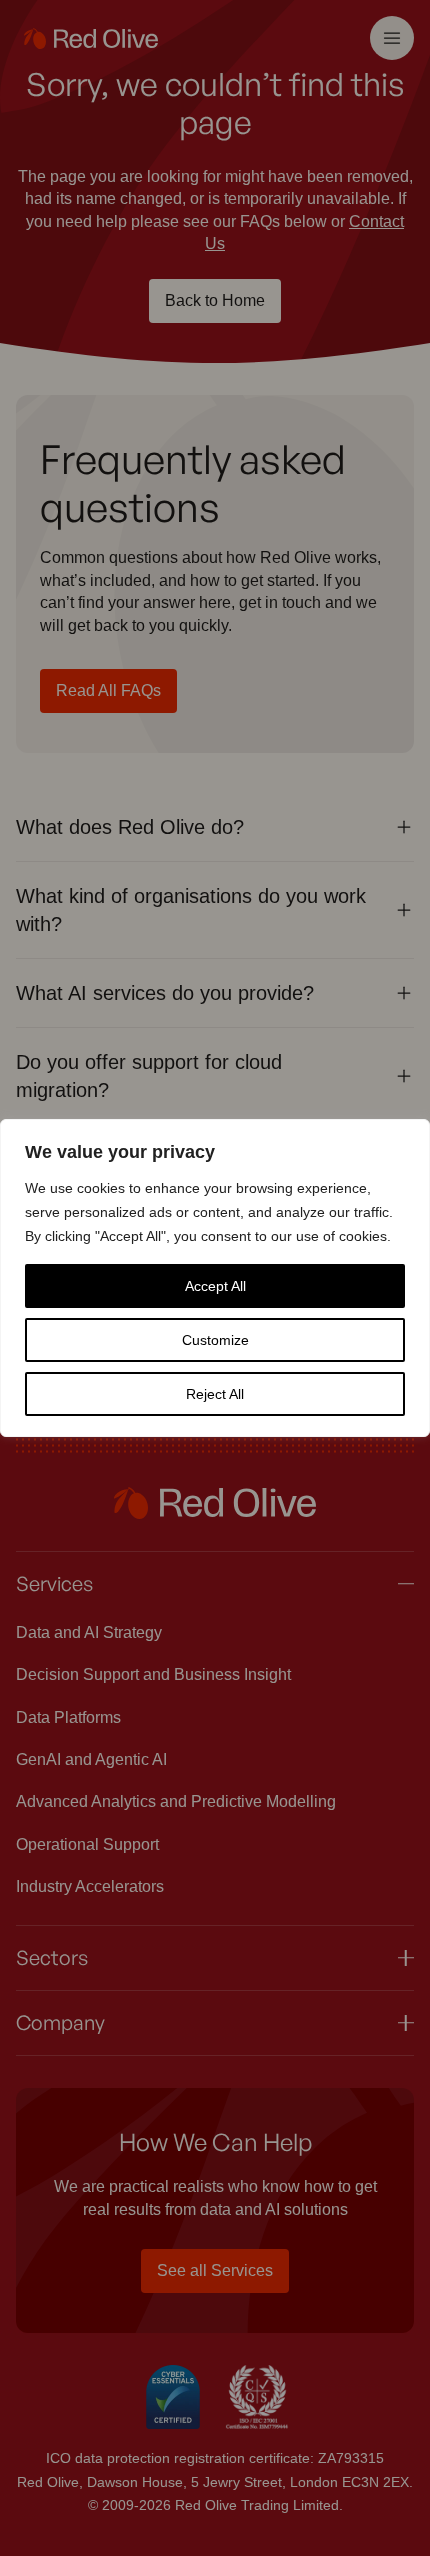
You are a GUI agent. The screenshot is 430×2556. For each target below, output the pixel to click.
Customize (215, 1340)
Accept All (215, 1286)
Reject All (215, 1394)
